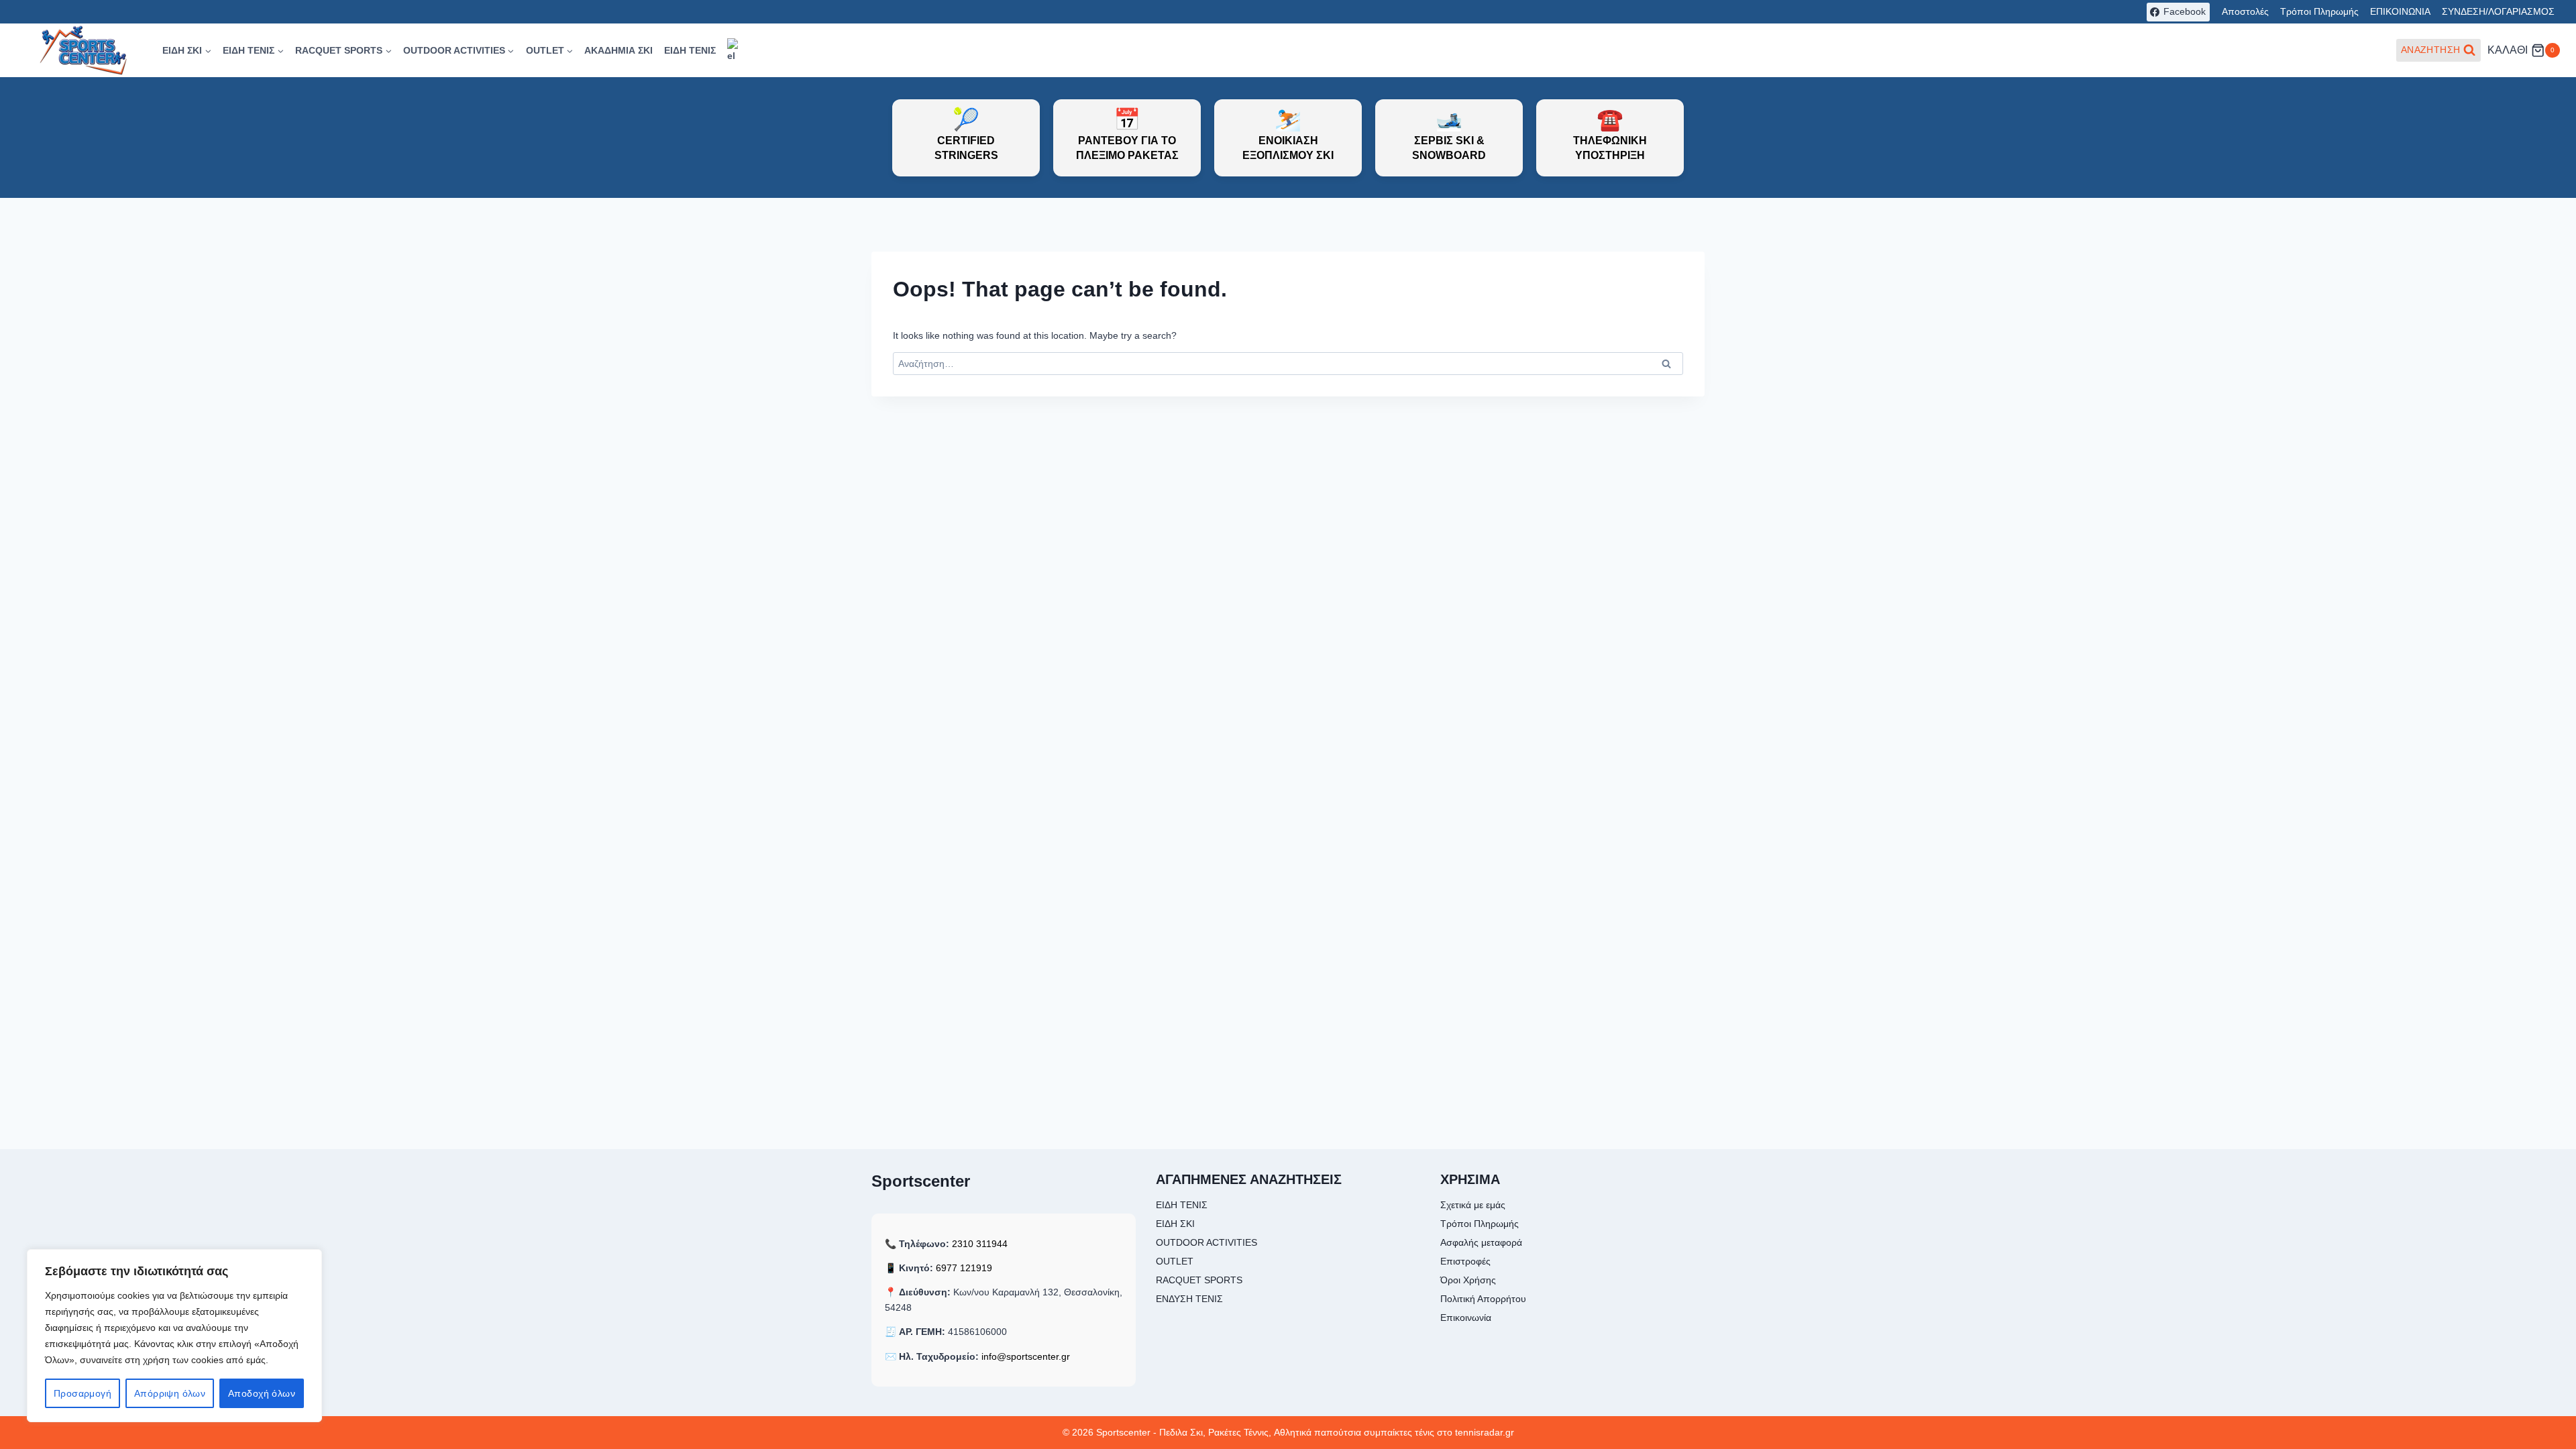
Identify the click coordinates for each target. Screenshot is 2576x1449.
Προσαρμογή (83, 1393)
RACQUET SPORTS (1199, 1280)
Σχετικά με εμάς (1473, 1205)
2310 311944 (980, 1244)
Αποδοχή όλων (262, 1393)
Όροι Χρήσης (1468, 1280)
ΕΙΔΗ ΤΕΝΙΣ (690, 50)
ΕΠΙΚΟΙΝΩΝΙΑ (2400, 11)
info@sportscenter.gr (1026, 1356)
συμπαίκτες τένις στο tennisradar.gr (1439, 1432)
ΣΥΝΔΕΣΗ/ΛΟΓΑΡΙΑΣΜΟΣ (2498, 11)
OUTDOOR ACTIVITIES (1206, 1242)
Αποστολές (2245, 11)
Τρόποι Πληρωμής (2319, 11)
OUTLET (1175, 1261)
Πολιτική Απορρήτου (1483, 1299)
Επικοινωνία (1466, 1318)
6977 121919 (964, 1268)
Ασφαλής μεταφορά (1481, 1242)
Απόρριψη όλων (170, 1393)
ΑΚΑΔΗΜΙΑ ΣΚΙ (619, 50)
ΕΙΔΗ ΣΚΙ (1175, 1224)
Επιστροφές (1465, 1261)
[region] (174, 1336)
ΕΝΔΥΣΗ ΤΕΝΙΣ (1189, 1299)
